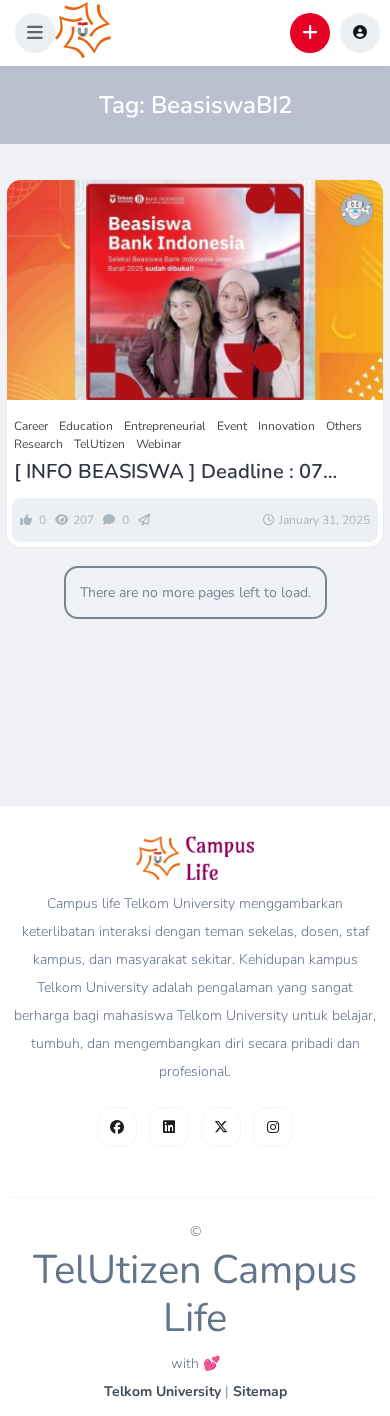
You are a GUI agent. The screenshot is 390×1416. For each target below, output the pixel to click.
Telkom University (162, 1391)
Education (86, 426)
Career (31, 426)
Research (38, 444)
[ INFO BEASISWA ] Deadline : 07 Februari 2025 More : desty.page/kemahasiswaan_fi (168, 472)
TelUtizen (99, 444)
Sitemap (260, 1391)
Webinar (158, 444)
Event (232, 426)
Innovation (286, 426)
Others (344, 426)
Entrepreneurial (165, 426)
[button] (35, 33)
